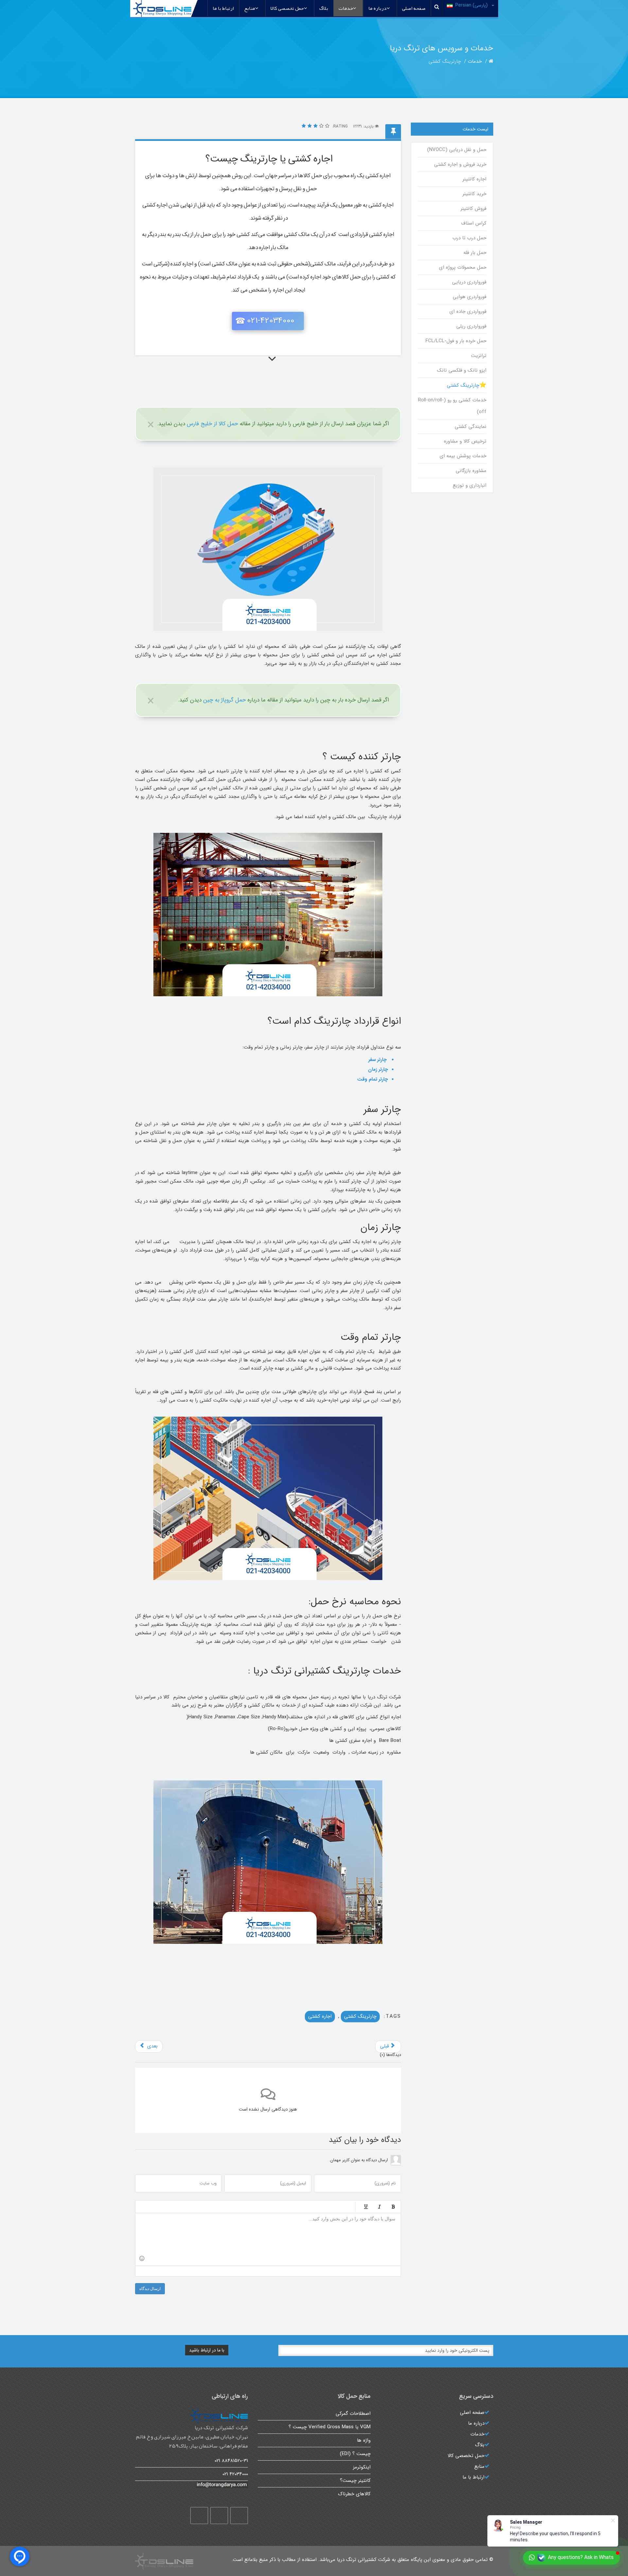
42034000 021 (235, 2474)
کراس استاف (474, 223)
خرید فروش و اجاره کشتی (460, 164)
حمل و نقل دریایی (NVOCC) (457, 150)
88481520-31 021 (231, 2461)
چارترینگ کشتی (360, 2016)
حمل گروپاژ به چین (225, 700)
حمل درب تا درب (469, 238)
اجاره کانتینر (474, 179)
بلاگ (324, 8)
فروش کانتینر (473, 209)
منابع (250, 8)
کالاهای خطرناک (354, 2494)
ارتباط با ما (223, 8)
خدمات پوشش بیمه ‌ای (463, 456)
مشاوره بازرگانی (471, 471)
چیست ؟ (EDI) (355, 2454)
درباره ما (377, 8)
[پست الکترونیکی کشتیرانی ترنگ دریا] (192, 2485)
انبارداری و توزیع (469, 485)
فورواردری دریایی (469, 282)
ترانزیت (479, 356)
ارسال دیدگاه (150, 2289)
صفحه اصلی (414, 8)
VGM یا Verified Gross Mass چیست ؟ (330, 2427)
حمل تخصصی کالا (287, 8)
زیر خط (366, 2207)
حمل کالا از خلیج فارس (212, 424)
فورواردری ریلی (471, 326)
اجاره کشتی (320, 2016)
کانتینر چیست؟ (355, 2481)
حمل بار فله (475, 253)
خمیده (379, 2207)
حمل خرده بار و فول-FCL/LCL (456, 341)
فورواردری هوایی (469, 297)
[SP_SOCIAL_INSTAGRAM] (239, 2516)
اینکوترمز (362, 2467)
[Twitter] (219, 2516)
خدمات (346, 8)
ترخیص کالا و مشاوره (465, 441)
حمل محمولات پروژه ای (462, 267)
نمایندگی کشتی (470, 427)
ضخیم (393, 2207)
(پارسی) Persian (472, 5)
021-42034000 (271, 321)
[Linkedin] (199, 2516)
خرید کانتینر (474, 194)
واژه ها (364, 2440)
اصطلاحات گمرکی (353, 2414)
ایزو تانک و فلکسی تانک (462, 370)
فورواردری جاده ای (468, 311)
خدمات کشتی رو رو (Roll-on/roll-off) (452, 406)
